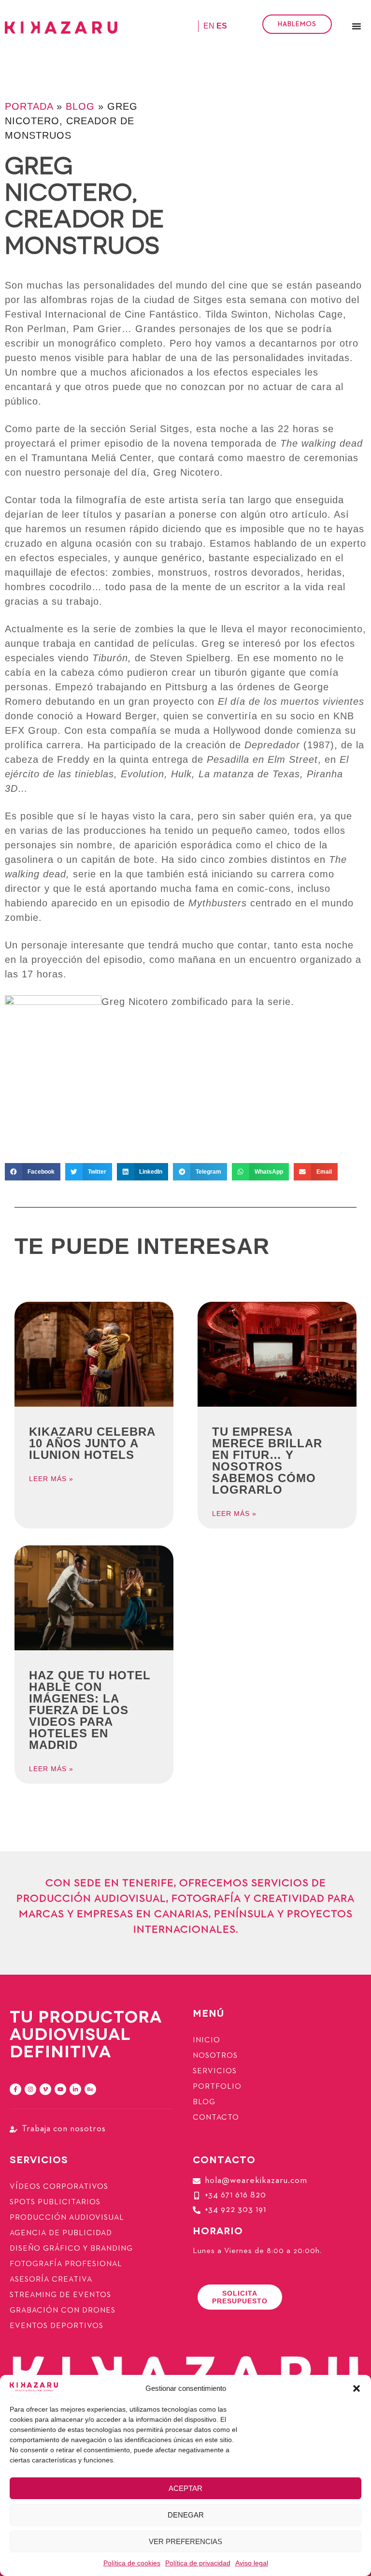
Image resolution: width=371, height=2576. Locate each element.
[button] (357, 2388)
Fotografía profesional (66, 2264)
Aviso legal (252, 2563)
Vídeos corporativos (59, 2187)
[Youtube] (60, 2089)
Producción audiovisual (67, 2218)
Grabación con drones (63, 2311)
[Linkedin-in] (75, 2089)
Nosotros (215, 2056)
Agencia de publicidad (61, 2233)
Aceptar (185, 2488)
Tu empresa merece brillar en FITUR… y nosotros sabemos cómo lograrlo (267, 1461)
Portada (29, 106)
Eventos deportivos (57, 2326)
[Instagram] (30, 2089)
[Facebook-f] (15, 2089)
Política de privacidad (198, 2563)
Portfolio (217, 2087)
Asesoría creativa (51, 2280)
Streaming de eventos (60, 2295)
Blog (80, 106)
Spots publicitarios (55, 2202)
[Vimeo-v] (45, 2089)
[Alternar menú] (357, 26)
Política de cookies (132, 2563)
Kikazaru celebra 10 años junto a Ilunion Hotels (92, 1443)
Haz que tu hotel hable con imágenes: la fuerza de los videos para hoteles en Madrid (90, 1710)
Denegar (186, 2515)
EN (209, 26)
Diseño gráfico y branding (71, 2249)
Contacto (216, 2118)
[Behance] (90, 2089)
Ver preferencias (185, 2541)
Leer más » (51, 1479)
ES (222, 26)
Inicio (207, 2040)
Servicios (215, 2071)
